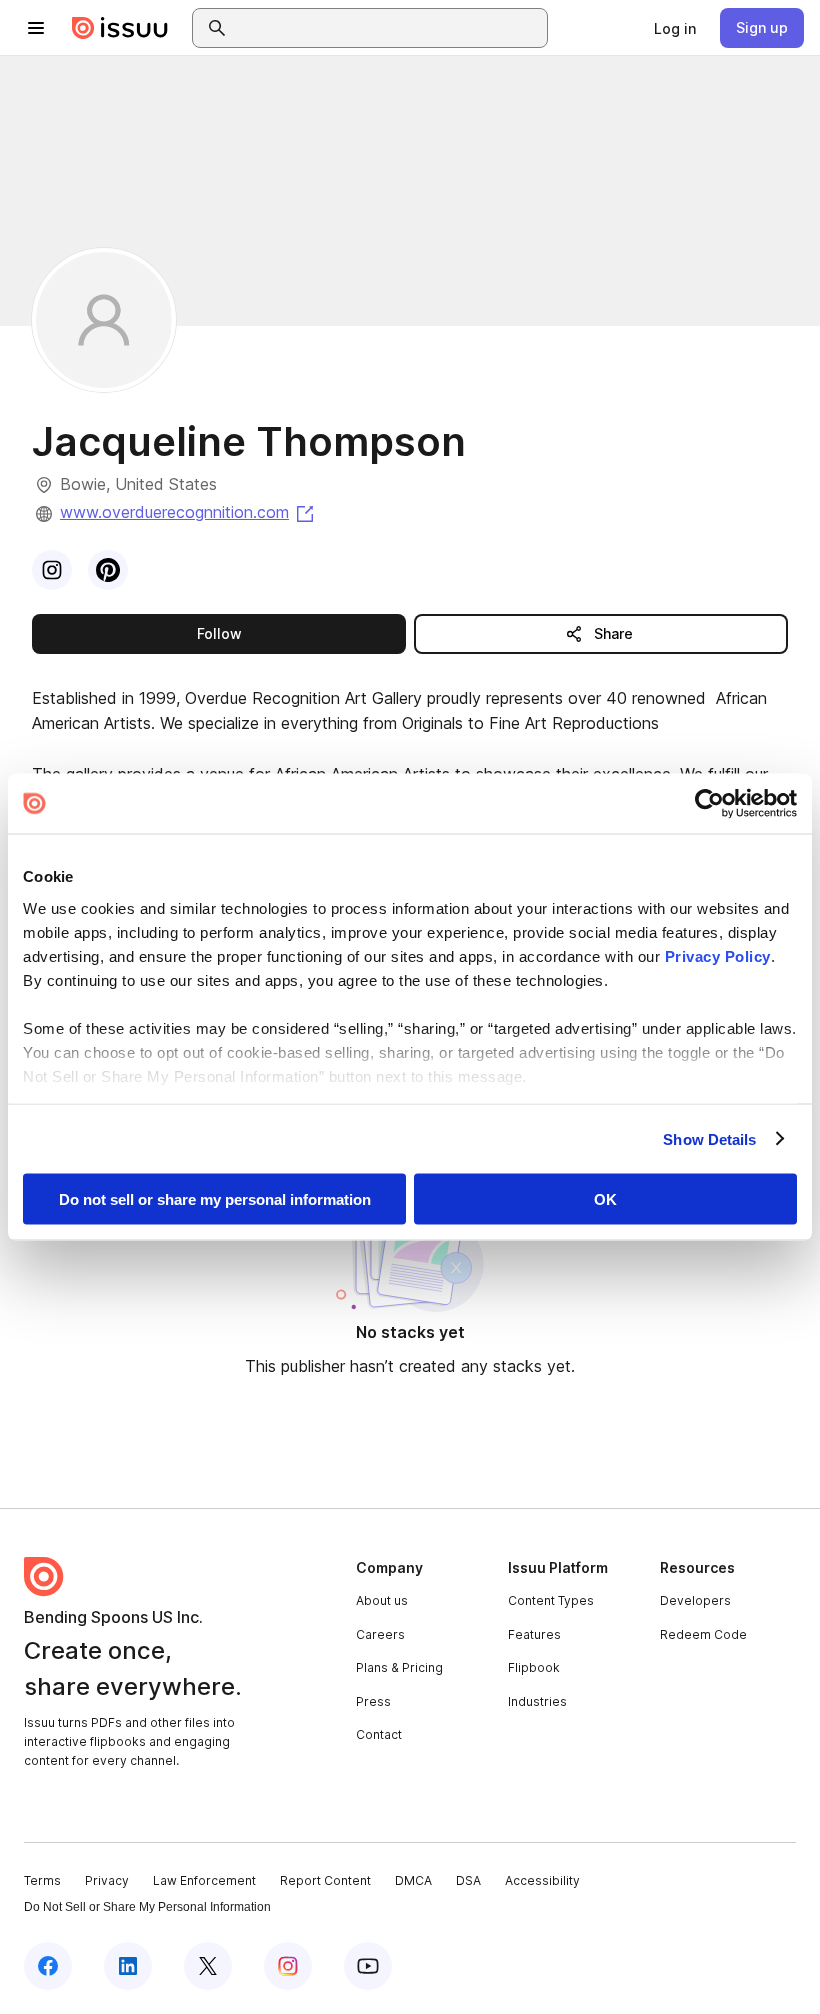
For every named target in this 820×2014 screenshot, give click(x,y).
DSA (468, 1880)
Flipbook (534, 1667)
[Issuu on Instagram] (288, 1966)
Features (534, 1634)
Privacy (107, 1880)
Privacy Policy (718, 955)
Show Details (709, 1138)
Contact (379, 1734)
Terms (42, 1880)
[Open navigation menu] (36, 28)
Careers (380, 1634)
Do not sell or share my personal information (215, 1199)
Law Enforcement (204, 1880)
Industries (537, 1701)
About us (382, 1600)
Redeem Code (703, 1634)
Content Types (551, 1600)
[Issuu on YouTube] (368, 1966)
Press (373, 1701)
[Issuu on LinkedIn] (128, 1966)
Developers (695, 1600)
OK (605, 1199)
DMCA (413, 1880)
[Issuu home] (120, 28)
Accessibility (542, 1880)
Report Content (325, 1880)
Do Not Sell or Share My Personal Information (147, 1907)
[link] (675, 28)
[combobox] (388, 28)
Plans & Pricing (399, 1667)
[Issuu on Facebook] (48, 1966)
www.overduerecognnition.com (188, 512)
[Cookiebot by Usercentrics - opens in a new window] (709, 804)
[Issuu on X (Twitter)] (208, 1966)
